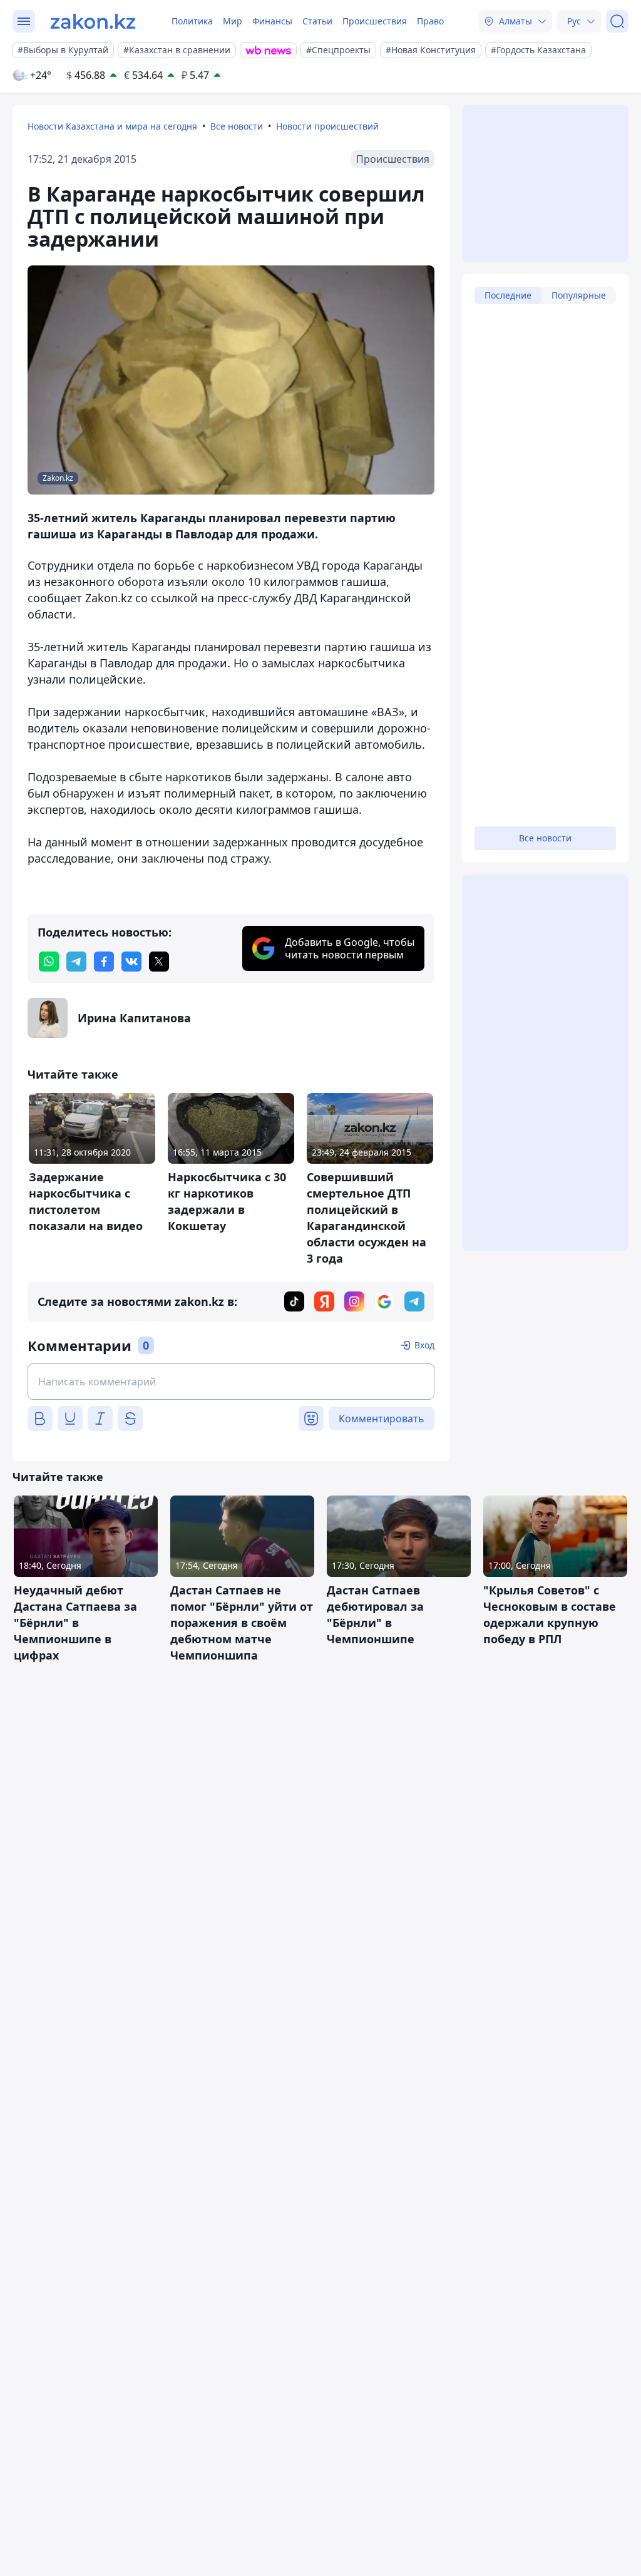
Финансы (272, 21)
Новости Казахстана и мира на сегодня (112, 126)
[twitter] (159, 962)
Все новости (237, 126)
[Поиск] (617, 21)
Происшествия (375, 21)
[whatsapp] (49, 962)
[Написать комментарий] (231, 1382)
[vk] (131, 962)
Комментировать (382, 1419)
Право (430, 21)
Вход (424, 1345)
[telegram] (76, 962)
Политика (192, 21)
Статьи (317, 21)
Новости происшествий (327, 126)
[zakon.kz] (93, 21)
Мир (233, 21)
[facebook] (104, 962)
